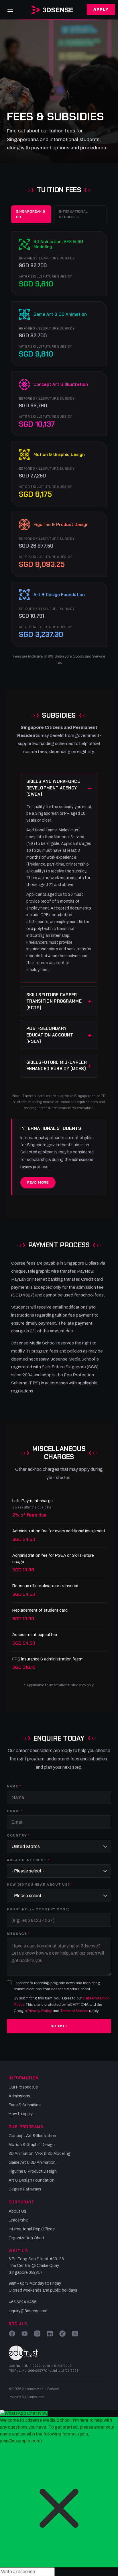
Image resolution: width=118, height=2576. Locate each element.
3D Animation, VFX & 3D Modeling (40, 2154)
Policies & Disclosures (26, 2397)
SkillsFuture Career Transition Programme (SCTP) (54, 1001)
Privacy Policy (40, 2011)
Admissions (19, 2096)
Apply (101, 10)
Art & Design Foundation (32, 2180)
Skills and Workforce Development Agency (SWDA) (53, 788)
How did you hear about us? (39, 1885)
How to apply (21, 2114)
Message (17, 1934)
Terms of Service (74, 2011)
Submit (59, 2026)
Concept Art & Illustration (32, 2136)
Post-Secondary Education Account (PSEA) (50, 1035)
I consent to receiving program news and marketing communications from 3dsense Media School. (57, 1986)
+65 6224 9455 (22, 2302)
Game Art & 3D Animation (32, 2162)
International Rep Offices (32, 2229)
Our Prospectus (23, 2087)
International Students (73, 214)
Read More (38, 1182)
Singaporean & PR (31, 214)
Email (13, 1811)
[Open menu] (10, 10)
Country (17, 1835)
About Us (17, 2211)
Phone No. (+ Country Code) (38, 1909)
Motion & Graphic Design (32, 2145)
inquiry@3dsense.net (28, 2311)
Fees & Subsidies (25, 2105)
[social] (12, 2334)
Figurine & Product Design (33, 2171)
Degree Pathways (25, 2189)
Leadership (19, 2220)
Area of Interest (27, 1860)
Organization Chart (26, 2238)
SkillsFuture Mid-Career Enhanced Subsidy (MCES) (57, 1066)
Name (13, 1786)
